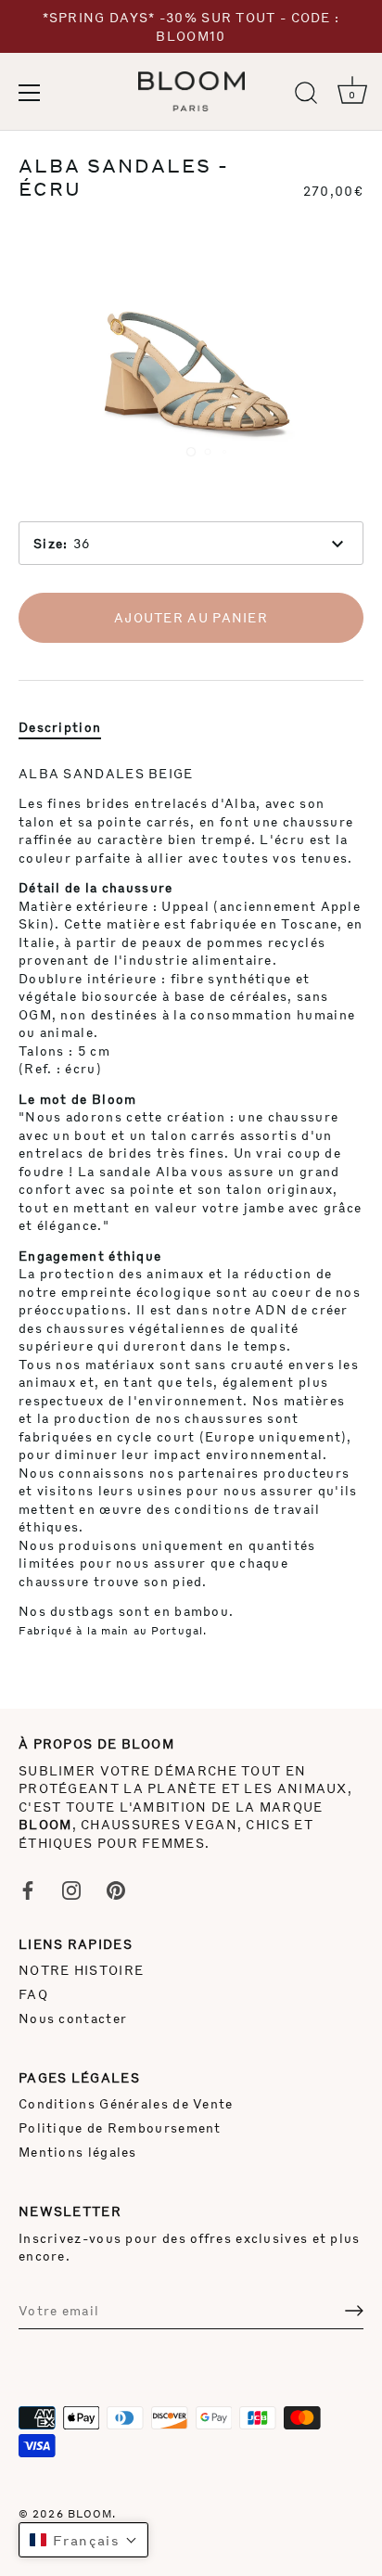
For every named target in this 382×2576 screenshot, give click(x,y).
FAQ (33, 1994)
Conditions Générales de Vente (126, 2103)
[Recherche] (306, 96)
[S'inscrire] (354, 2311)
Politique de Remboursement (120, 2127)
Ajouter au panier (191, 617)
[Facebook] (28, 1888)
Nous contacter (73, 2018)
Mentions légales (78, 2152)
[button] (83, 2540)
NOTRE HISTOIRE (81, 1970)
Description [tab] (60, 727)
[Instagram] (71, 1888)
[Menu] (30, 93)
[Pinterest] (116, 1888)
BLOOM (90, 2513)
